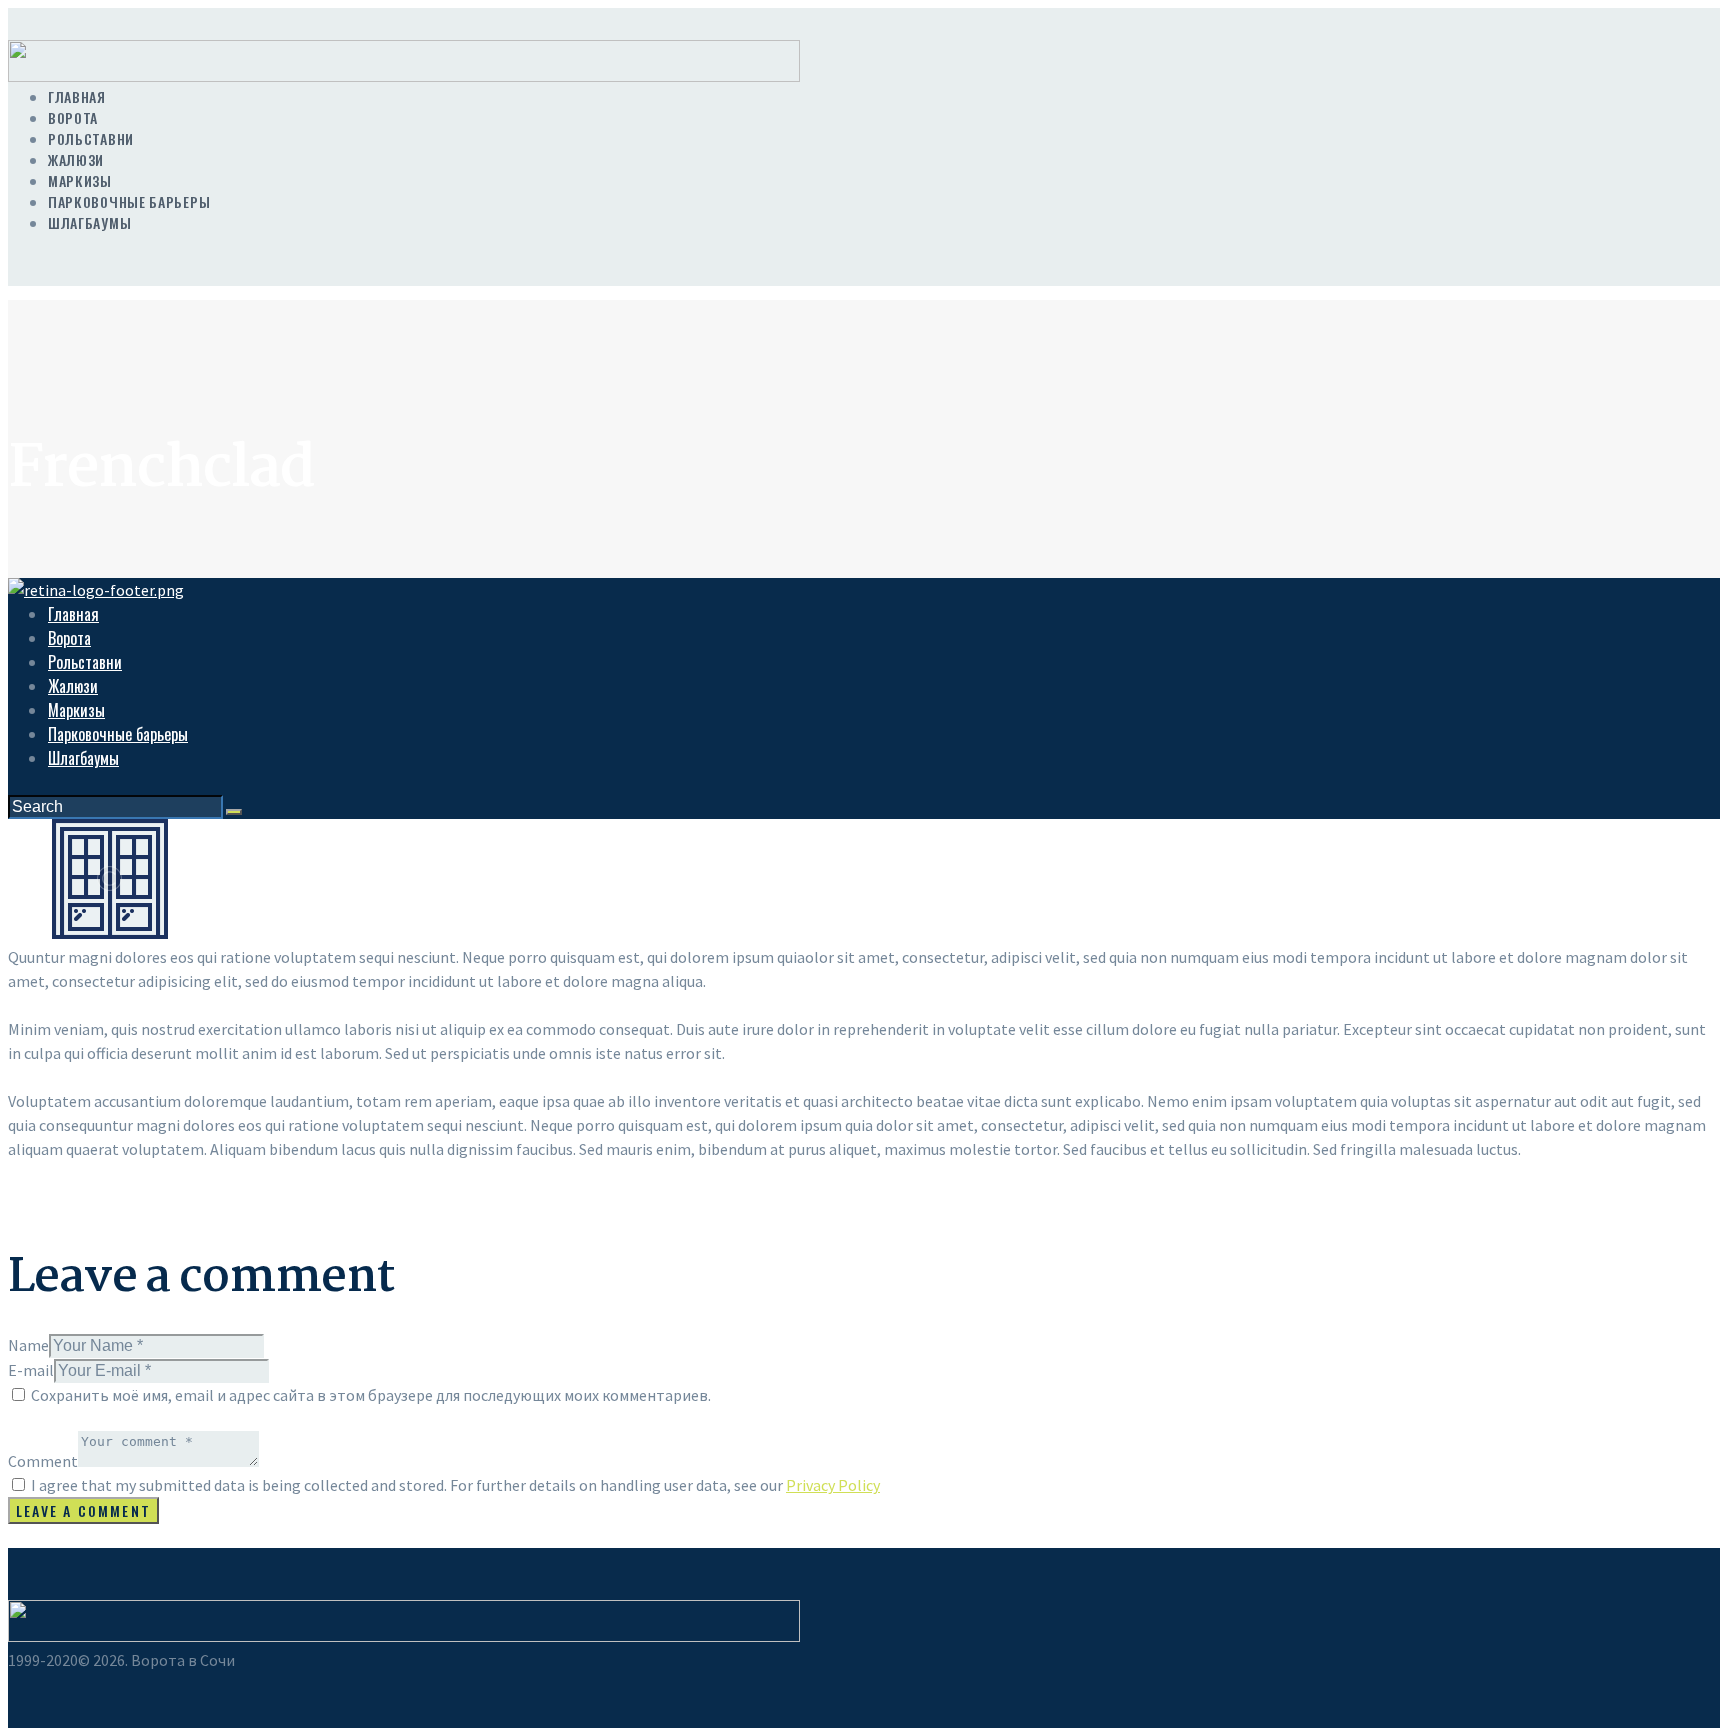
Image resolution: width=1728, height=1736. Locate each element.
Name (28, 1345)
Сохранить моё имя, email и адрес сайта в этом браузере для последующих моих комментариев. (371, 1395)
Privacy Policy (833, 1485)
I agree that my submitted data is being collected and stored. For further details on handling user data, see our (455, 1485)
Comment (43, 1461)
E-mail (31, 1370)
